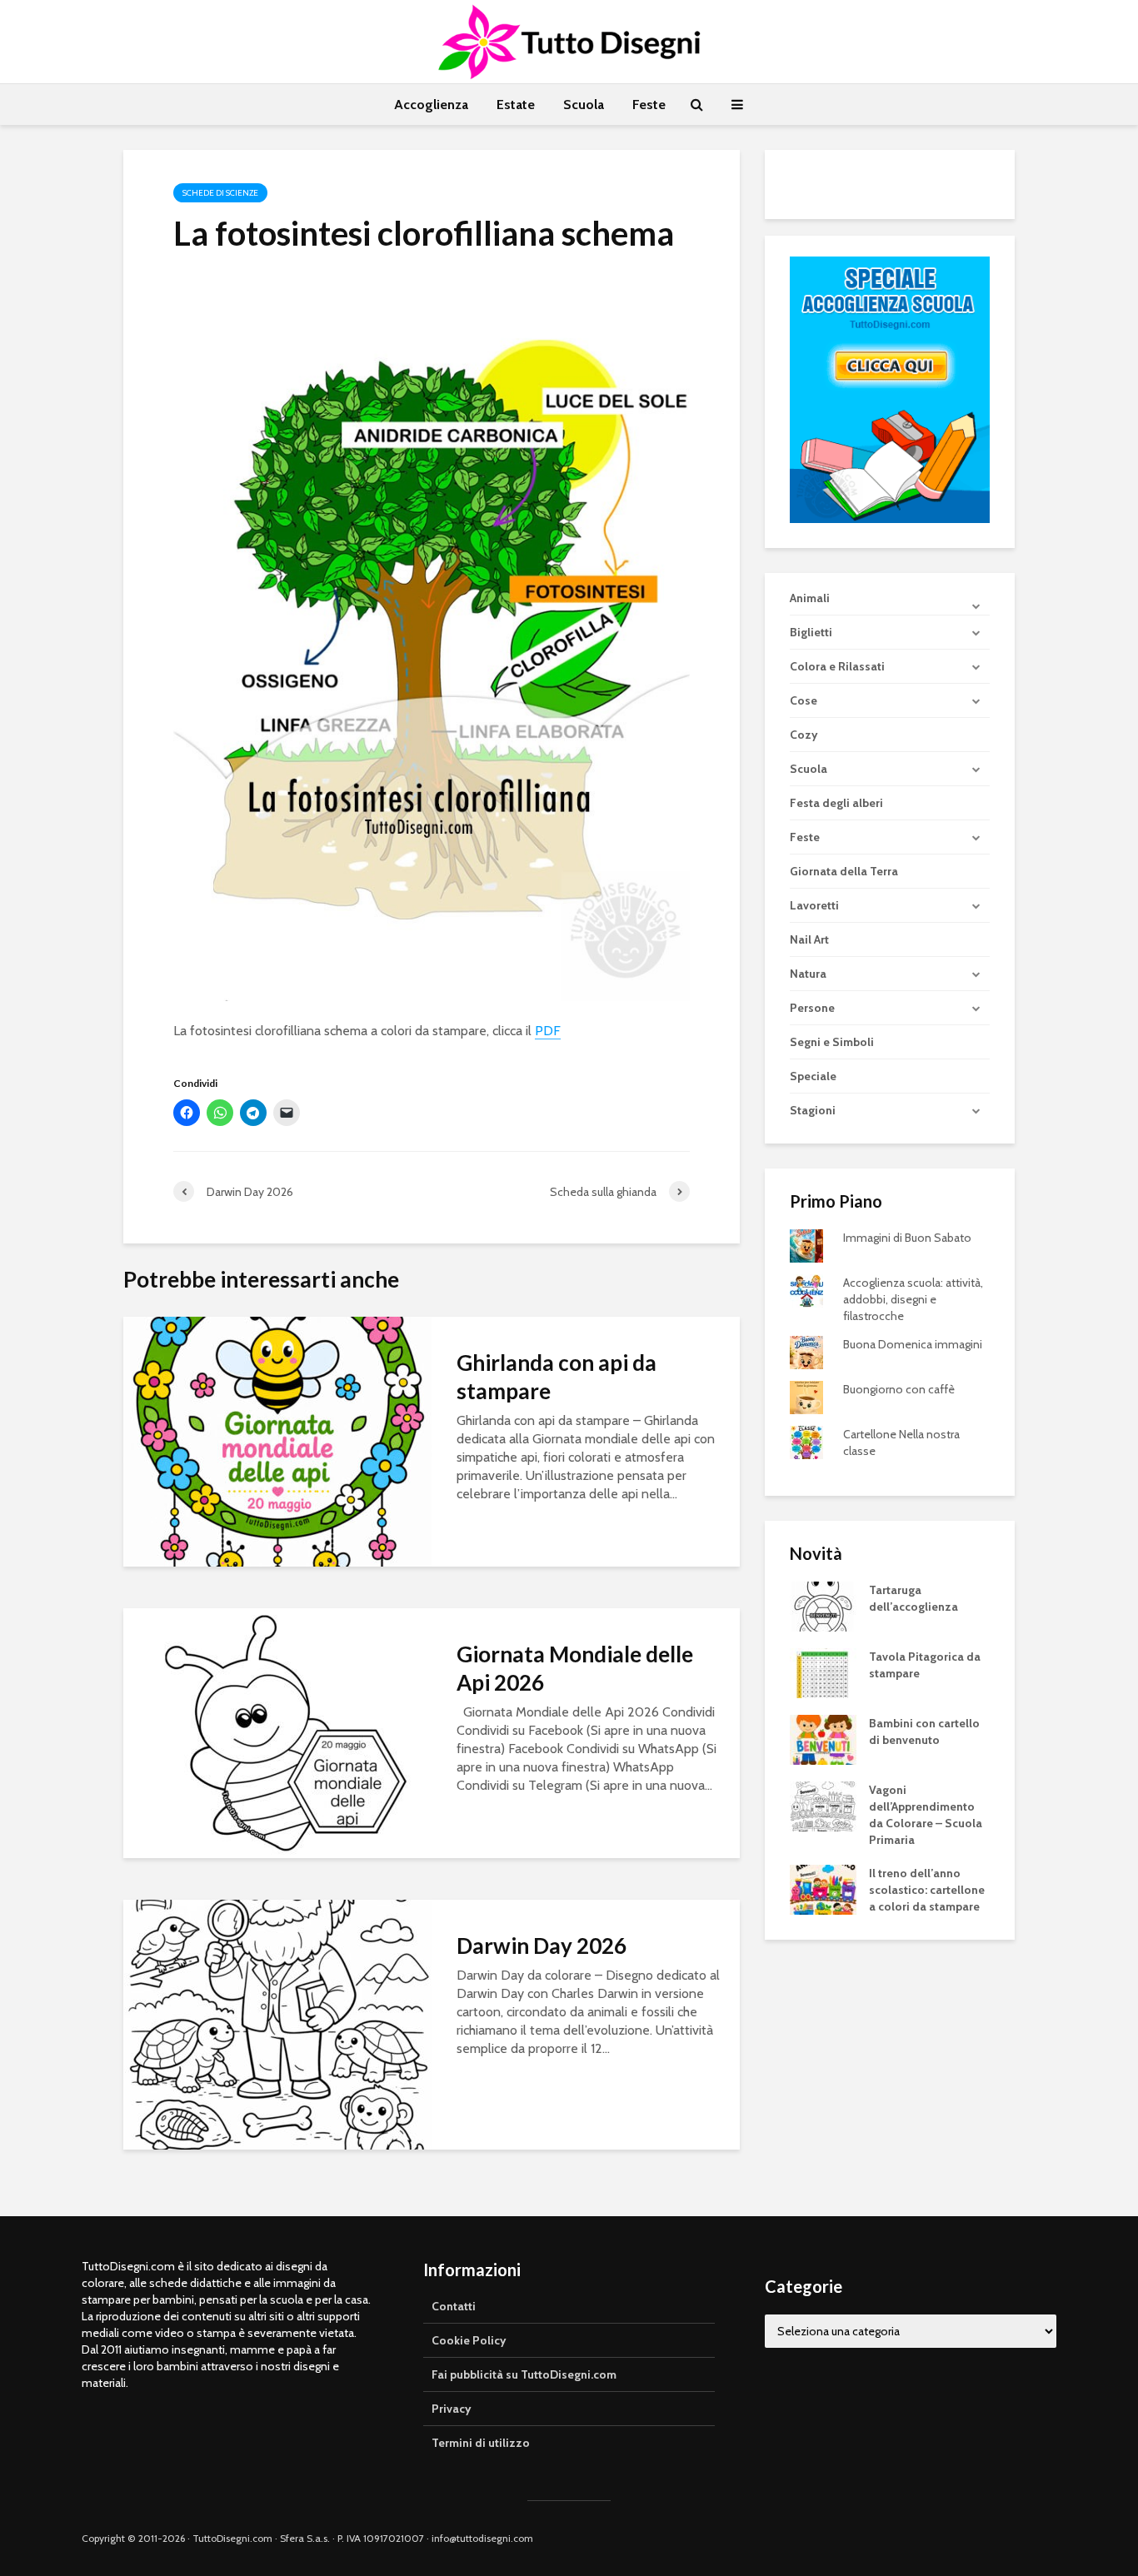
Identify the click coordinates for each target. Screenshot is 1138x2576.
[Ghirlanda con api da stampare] (277, 1440)
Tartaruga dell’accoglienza (913, 1598)
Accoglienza (431, 105)
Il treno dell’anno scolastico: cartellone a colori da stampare (927, 1890)
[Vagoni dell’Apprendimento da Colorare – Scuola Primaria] (823, 1806)
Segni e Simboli (832, 1042)
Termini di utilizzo (481, 2443)
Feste (649, 105)
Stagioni (813, 1110)
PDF (548, 1031)
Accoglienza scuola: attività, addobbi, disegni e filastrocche (913, 1299)
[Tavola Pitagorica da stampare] (823, 1672)
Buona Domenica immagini (913, 1344)
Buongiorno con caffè (899, 1389)
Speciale (813, 1076)
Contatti (454, 2306)
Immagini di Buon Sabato (907, 1238)
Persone (812, 1008)
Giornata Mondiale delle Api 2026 (575, 1668)
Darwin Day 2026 (542, 1946)
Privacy (452, 2409)
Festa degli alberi (836, 803)
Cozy (804, 735)
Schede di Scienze (220, 193)
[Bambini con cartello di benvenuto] (823, 1739)
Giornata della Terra (844, 871)
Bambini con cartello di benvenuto (924, 1731)
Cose (804, 700)
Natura (808, 974)
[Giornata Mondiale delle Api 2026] (277, 1732)
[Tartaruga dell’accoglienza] (823, 1606)
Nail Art (809, 939)
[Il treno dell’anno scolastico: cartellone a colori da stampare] (823, 1889)
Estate (516, 105)
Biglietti (811, 632)
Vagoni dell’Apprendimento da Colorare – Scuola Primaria (926, 1815)
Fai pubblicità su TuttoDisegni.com (524, 2374)
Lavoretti (814, 905)
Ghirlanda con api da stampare (557, 1377)
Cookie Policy (469, 2340)
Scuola (584, 105)
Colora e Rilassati (837, 666)
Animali (810, 598)
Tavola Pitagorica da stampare (925, 1665)
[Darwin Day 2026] (277, 2023)
